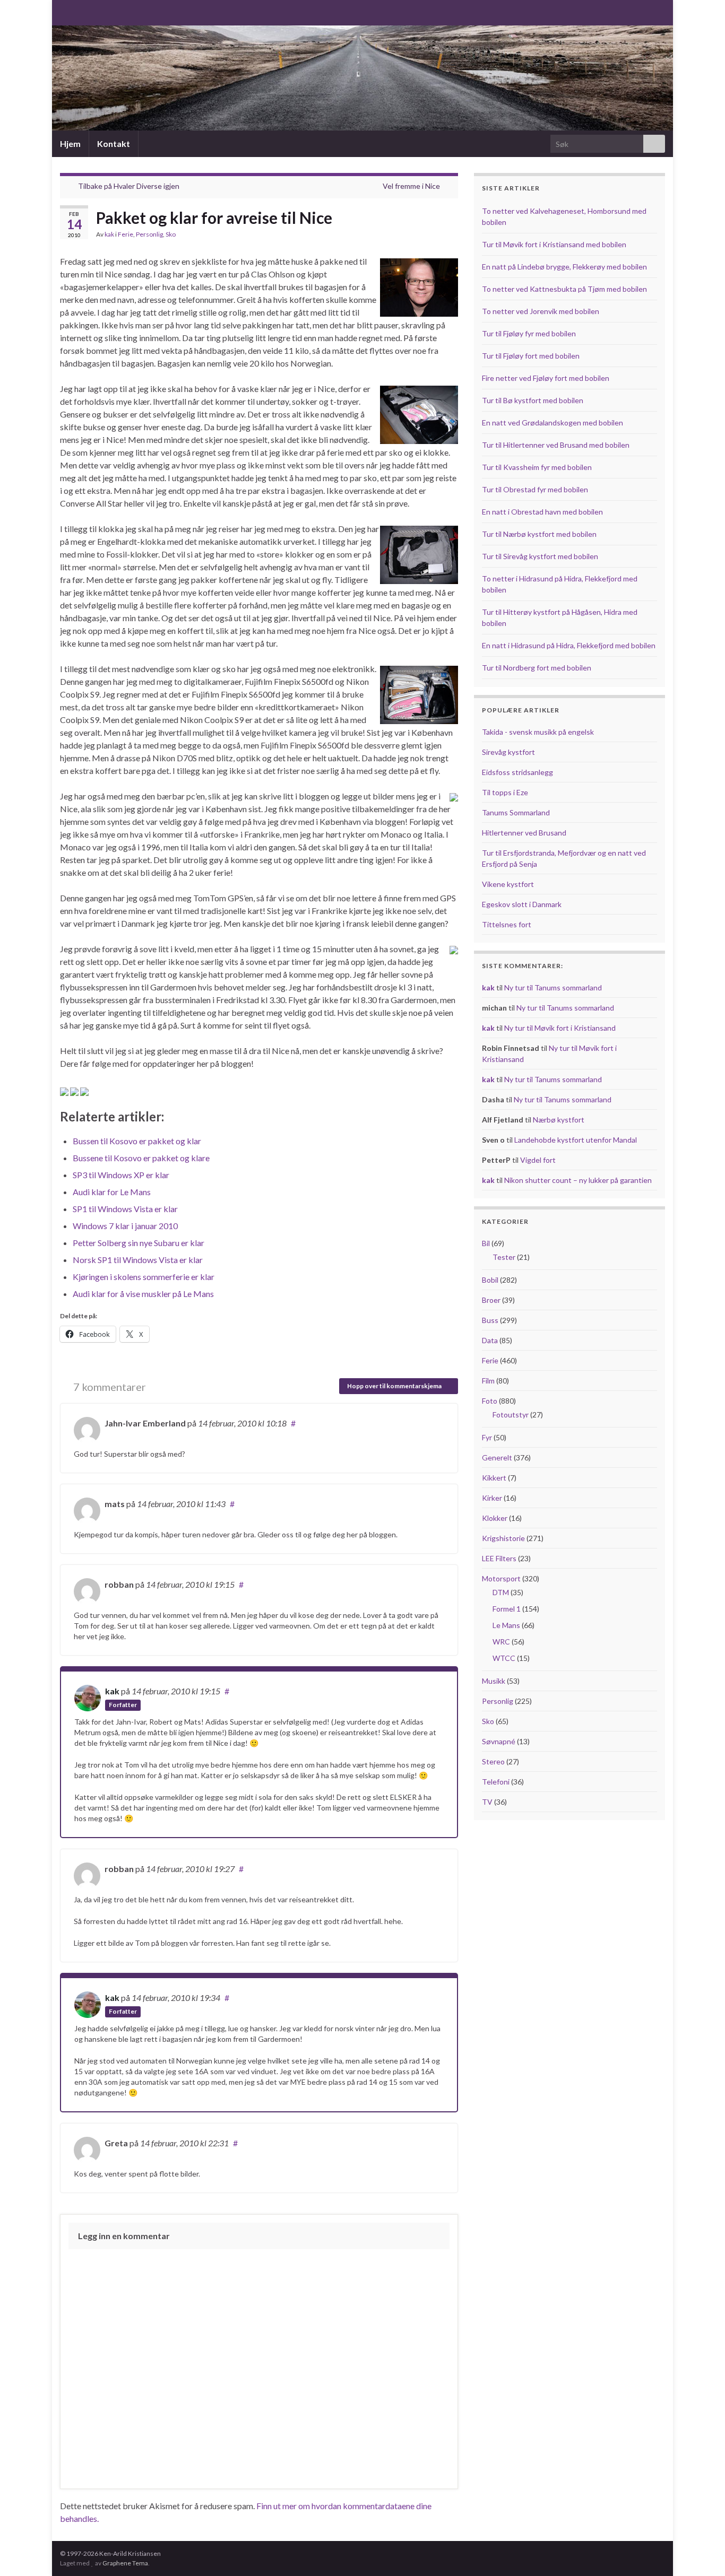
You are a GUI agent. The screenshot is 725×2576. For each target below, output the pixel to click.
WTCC (504, 1658)
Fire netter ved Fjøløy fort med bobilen (546, 378)
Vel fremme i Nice (411, 186)
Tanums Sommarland (516, 812)
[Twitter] (99, 11)
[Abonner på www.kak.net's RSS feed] (65, 11)
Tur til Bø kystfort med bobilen (533, 400)
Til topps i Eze (505, 792)
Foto (490, 1401)
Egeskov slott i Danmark (522, 904)
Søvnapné (499, 1741)
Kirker (492, 1498)
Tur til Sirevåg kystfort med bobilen (540, 556)
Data (490, 1340)
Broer (491, 1300)
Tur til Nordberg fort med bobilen (537, 668)
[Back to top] (701, 2552)
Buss (490, 1320)
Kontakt (114, 143)
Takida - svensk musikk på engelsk (538, 732)
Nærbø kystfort (559, 1120)
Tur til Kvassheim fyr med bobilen (537, 467)
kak (109, 234)
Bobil (490, 1280)
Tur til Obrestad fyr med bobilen (535, 489)
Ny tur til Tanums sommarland (553, 987)
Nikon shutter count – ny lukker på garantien (578, 1180)
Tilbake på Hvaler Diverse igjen (129, 186)
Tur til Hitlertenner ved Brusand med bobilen (556, 445)
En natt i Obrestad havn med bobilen (542, 512)
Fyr (487, 1437)
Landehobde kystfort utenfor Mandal (576, 1140)
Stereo (493, 1761)
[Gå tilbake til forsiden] (362, 78)
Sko (171, 234)
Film (488, 1381)
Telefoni (496, 1782)
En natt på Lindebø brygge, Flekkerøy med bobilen (564, 267)
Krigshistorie (503, 1538)
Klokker (495, 1518)
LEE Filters (499, 1558)
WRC (501, 1642)
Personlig (149, 234)
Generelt (497, 1457)
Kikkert (494, 1478)
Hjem (70, 143)
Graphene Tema (125, 2563)
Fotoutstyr (511, 1415)
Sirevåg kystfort (508, 752)
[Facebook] (82, 11)
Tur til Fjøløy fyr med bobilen (529, 333)
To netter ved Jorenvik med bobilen (541, 311)
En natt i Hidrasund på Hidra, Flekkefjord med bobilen (569, 645)
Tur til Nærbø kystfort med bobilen (539, 534)
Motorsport (501, 1578)
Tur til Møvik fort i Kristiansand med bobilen (554, 244)
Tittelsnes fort (507, 924)
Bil (486, 1243)
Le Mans (506, 1625)
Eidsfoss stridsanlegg (517, 772)
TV (487, 1802)
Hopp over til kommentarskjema (395, 1386)
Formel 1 (507, 1609)
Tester (504, 1257)
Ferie (126, 234)
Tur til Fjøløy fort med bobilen (531, 356)
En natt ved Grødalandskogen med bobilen (553, 423)
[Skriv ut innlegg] (450, 236)
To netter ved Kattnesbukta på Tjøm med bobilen (564, 289)
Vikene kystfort (508, 884)
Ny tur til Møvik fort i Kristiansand (560, 1028)
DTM (501, 1592)
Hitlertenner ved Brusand (524, 833)
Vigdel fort (538, 1160)
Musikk (494, 1681)
